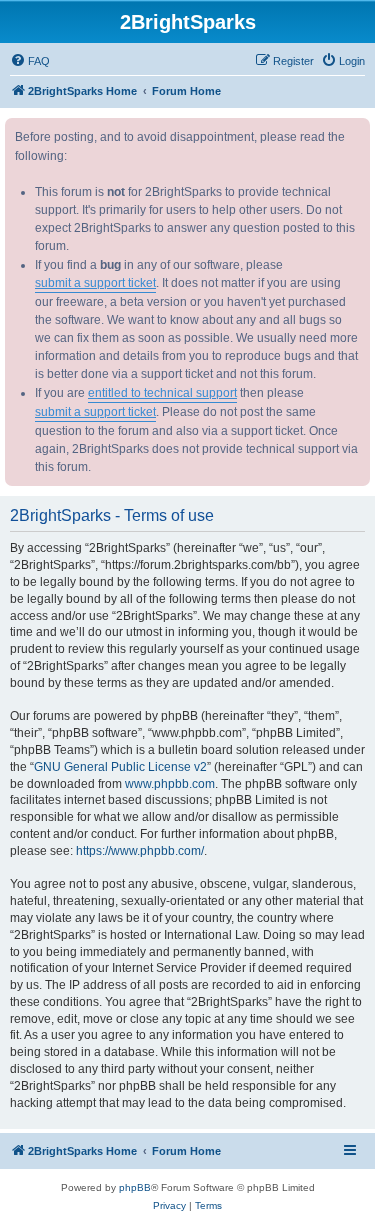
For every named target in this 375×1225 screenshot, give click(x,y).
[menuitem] (30, 61)
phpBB (135, 1187)
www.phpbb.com (170, 784)
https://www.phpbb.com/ (140, 851)
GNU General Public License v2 (120, 767)
